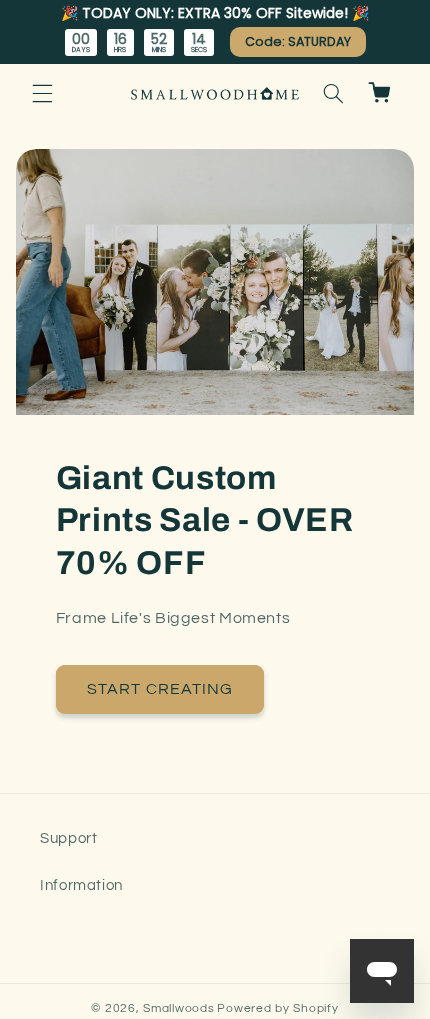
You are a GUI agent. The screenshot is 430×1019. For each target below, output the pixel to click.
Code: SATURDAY (298, 41)
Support (68, 838)
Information (81, 885)
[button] (42, 93)
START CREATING (160, 689)
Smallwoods (178, 1008)
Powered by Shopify (277, 1008)
